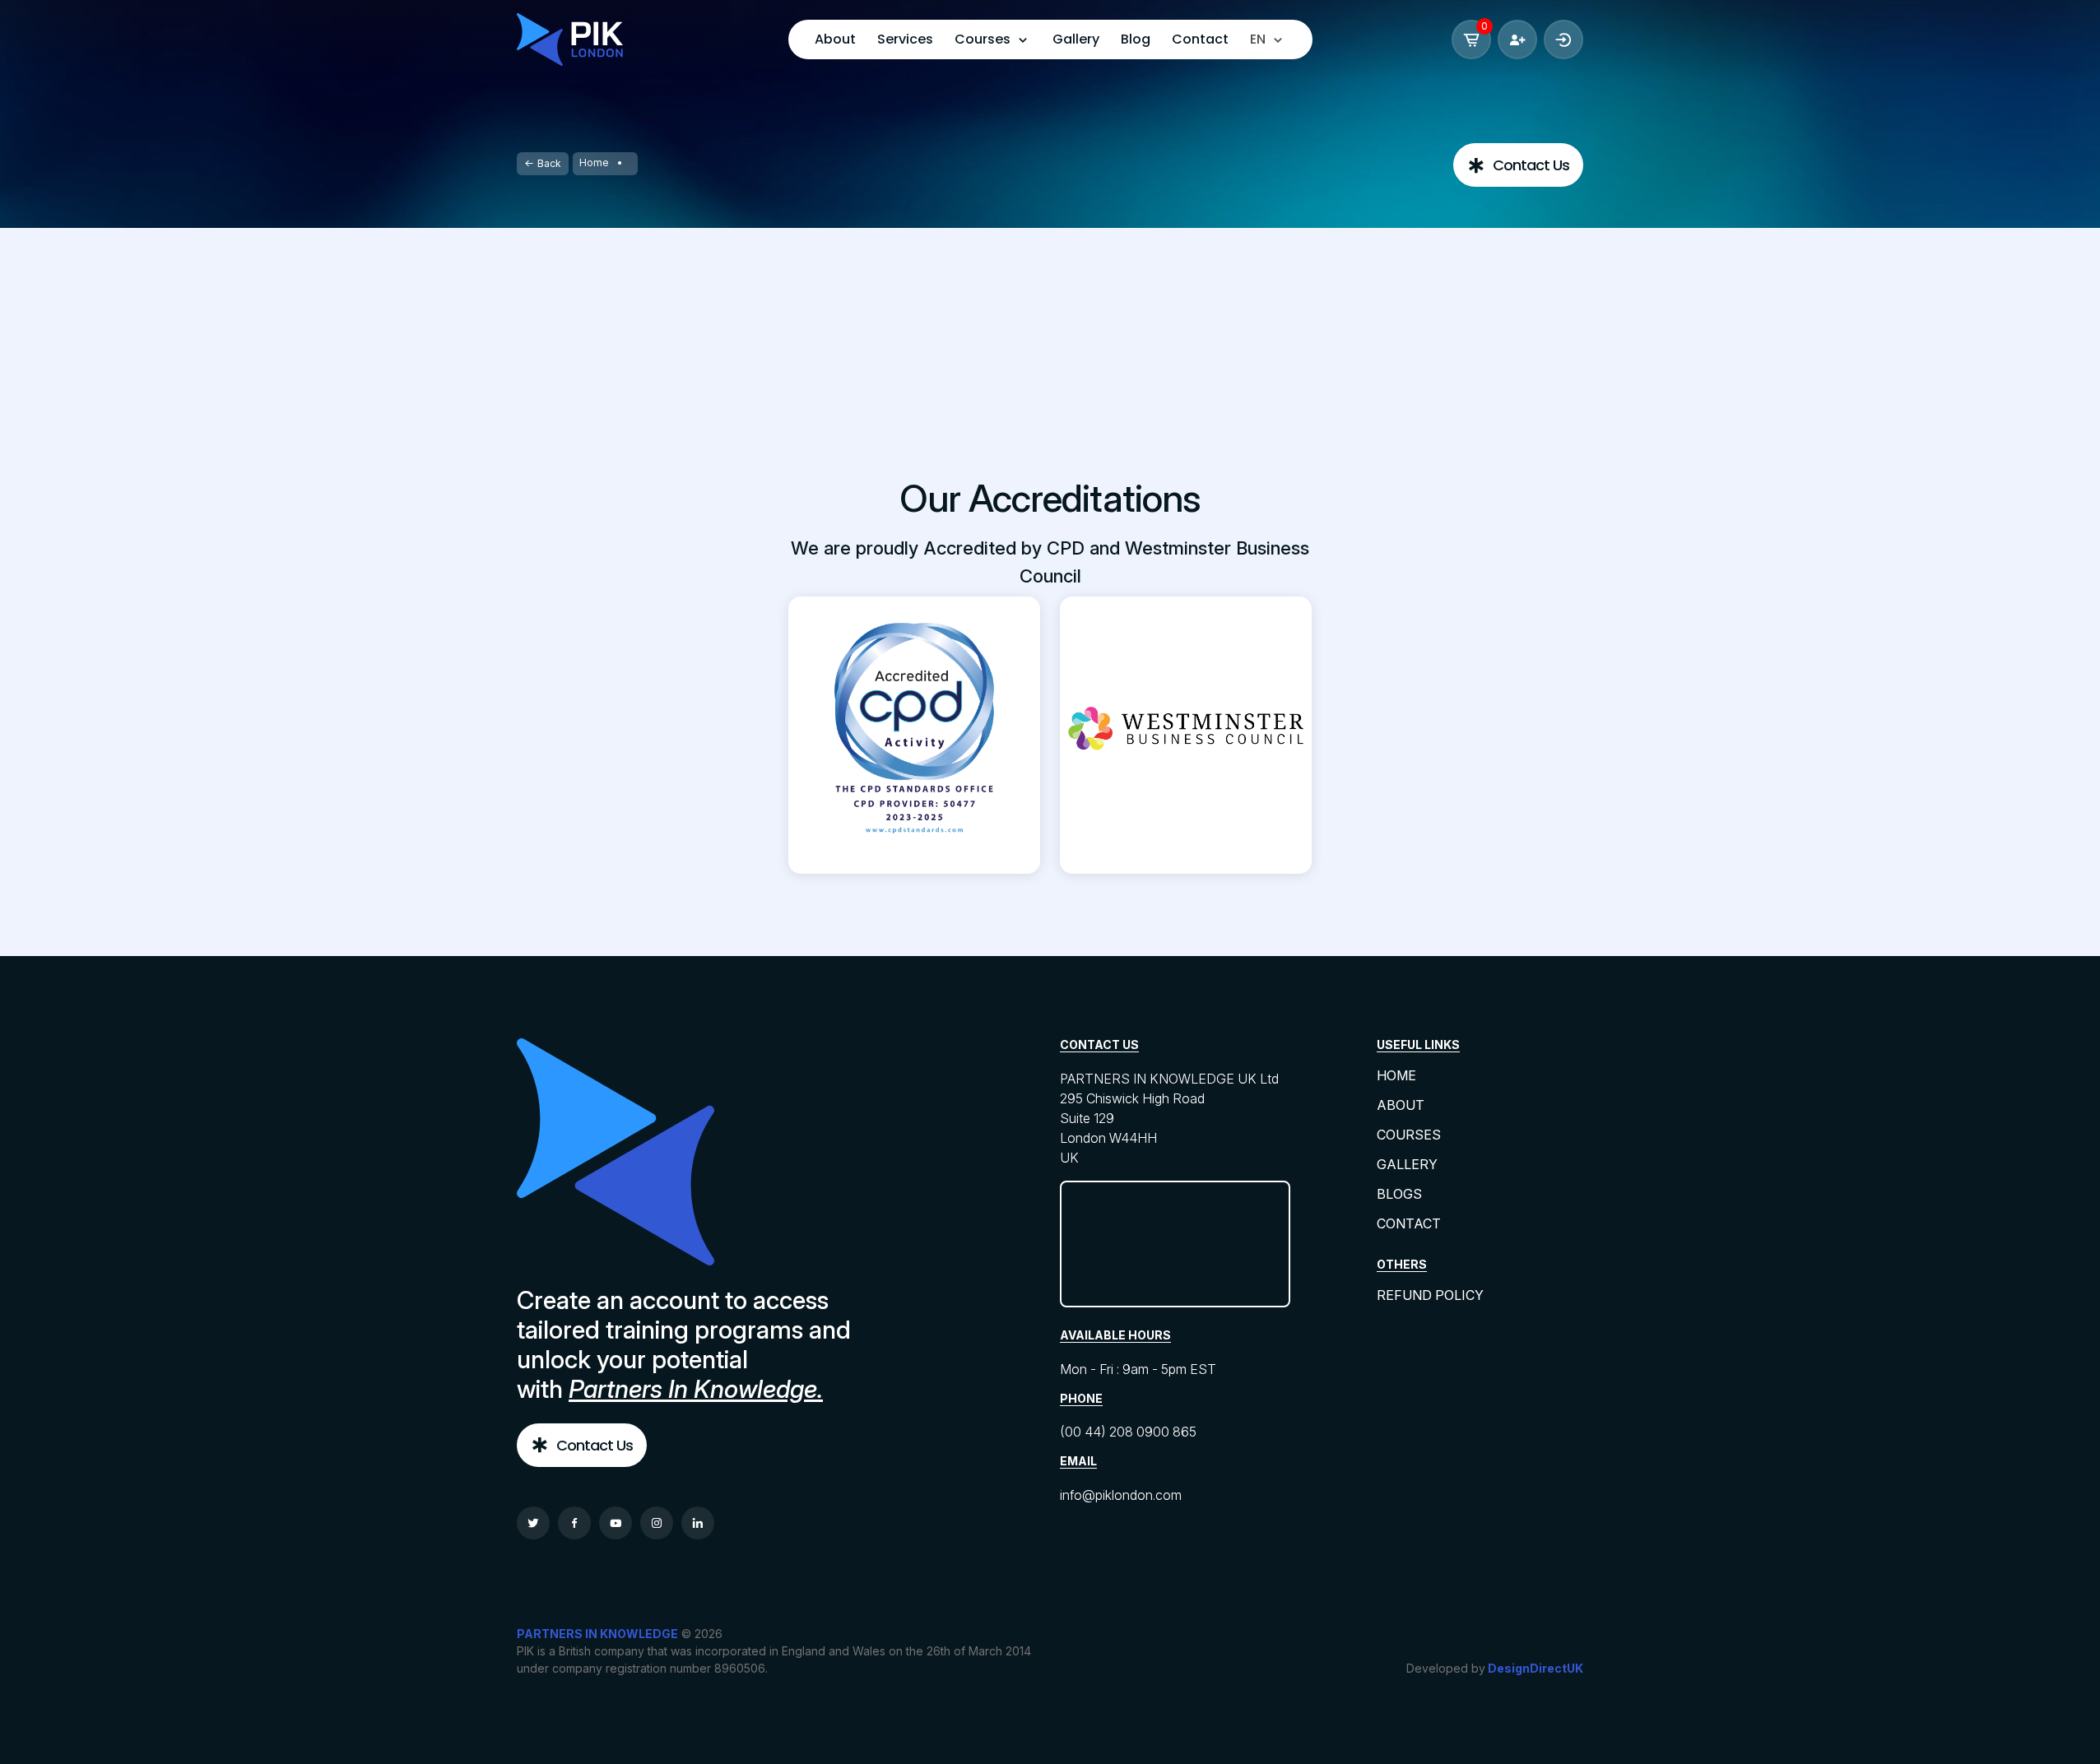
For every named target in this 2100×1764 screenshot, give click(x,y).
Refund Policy (1430, 1295)
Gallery (1076, 39)
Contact (1200, 39)
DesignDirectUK (1536, 1668)
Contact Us (1531, 165)
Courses (1409, 1135)
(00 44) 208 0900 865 (1128, 1432)
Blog (1136, 39)
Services (905, 39)
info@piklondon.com (1121, 1495)
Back (549, 163)
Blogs (1399, 1194)
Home (594, 162)
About (835, 39)
